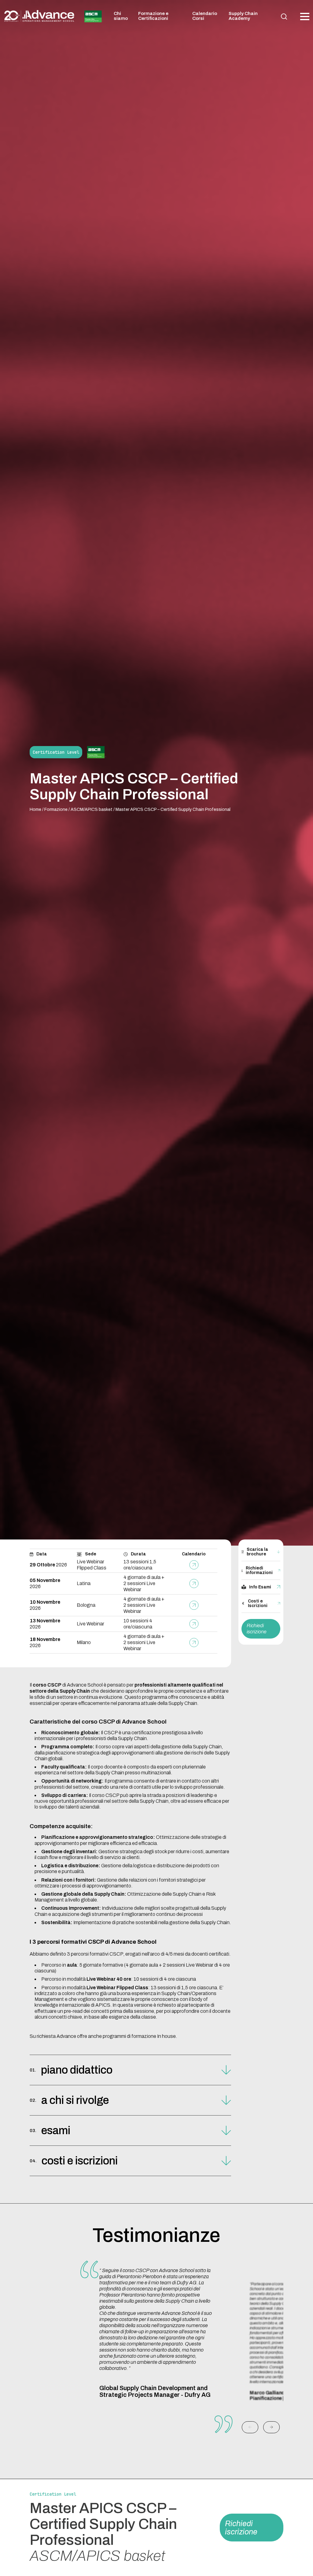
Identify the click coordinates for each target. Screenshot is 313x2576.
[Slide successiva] (271, 2427)
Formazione (56, 809)
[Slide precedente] (250, 2427)
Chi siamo (121, 16)
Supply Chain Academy (243, 16)
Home (35, 809)
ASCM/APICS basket (92, 809)
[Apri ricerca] (284, 17)
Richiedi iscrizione (257, 1629)
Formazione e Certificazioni (153, 16)
